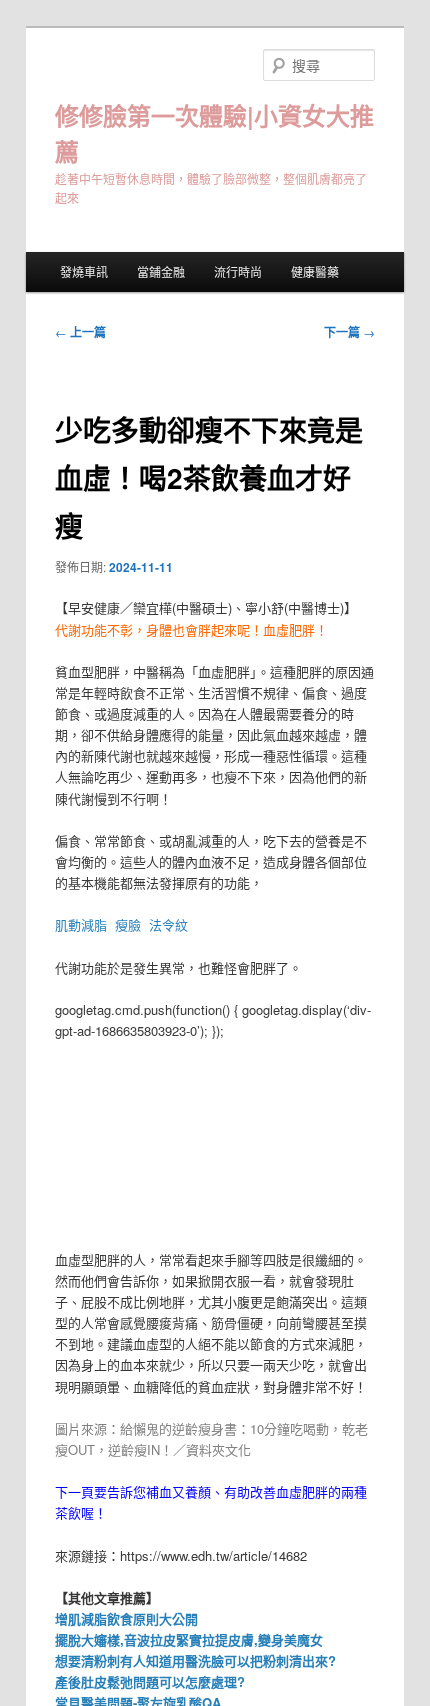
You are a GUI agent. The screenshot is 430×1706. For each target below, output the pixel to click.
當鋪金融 (161, 271)
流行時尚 (238, 271)
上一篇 (80, 332)
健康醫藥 (315, 271)
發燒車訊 (84, 271)
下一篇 (349, 332)
